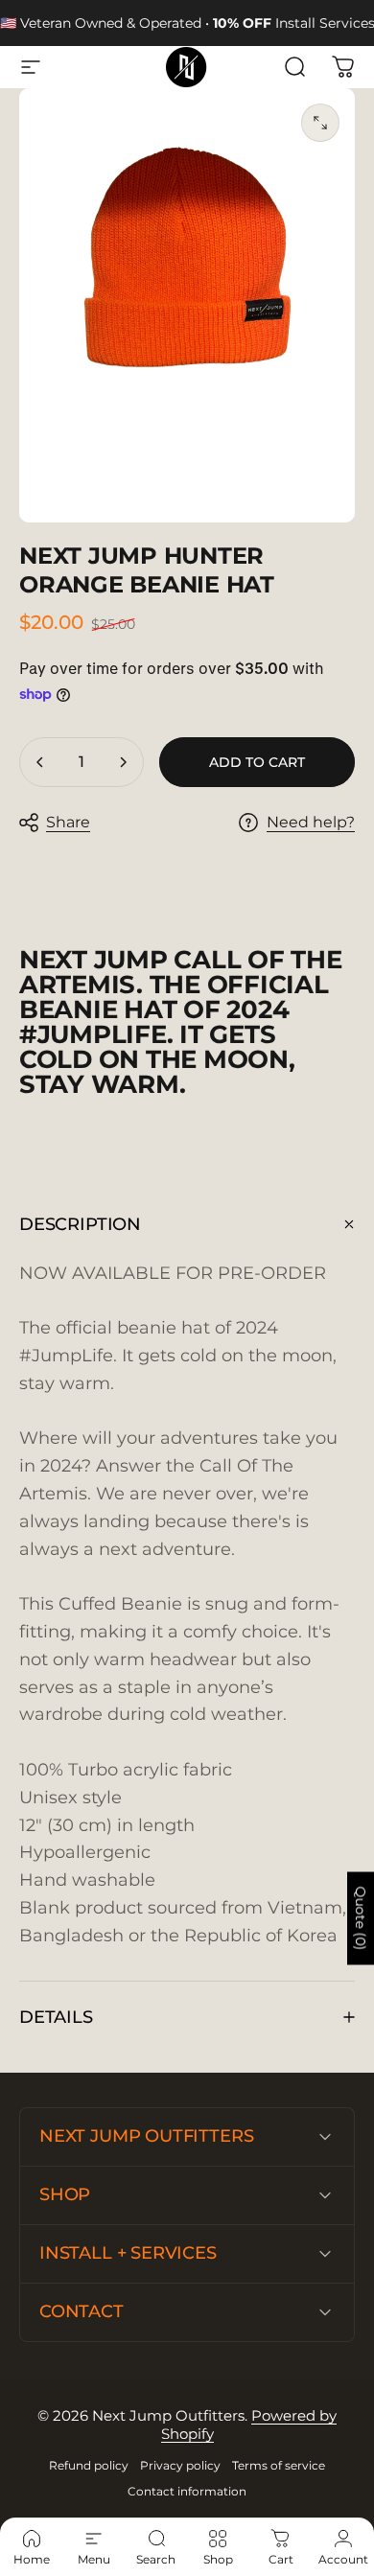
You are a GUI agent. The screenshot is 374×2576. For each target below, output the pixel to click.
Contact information (187, 2491)
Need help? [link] (311, 822)
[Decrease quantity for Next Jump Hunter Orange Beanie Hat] (40, 762)
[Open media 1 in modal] (320, 123)
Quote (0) (361, 1919)
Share (68, 822)
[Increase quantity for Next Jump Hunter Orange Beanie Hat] (123, 762)
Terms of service (279, 2465)
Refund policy (89, 2465)
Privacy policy (180, 2465)
